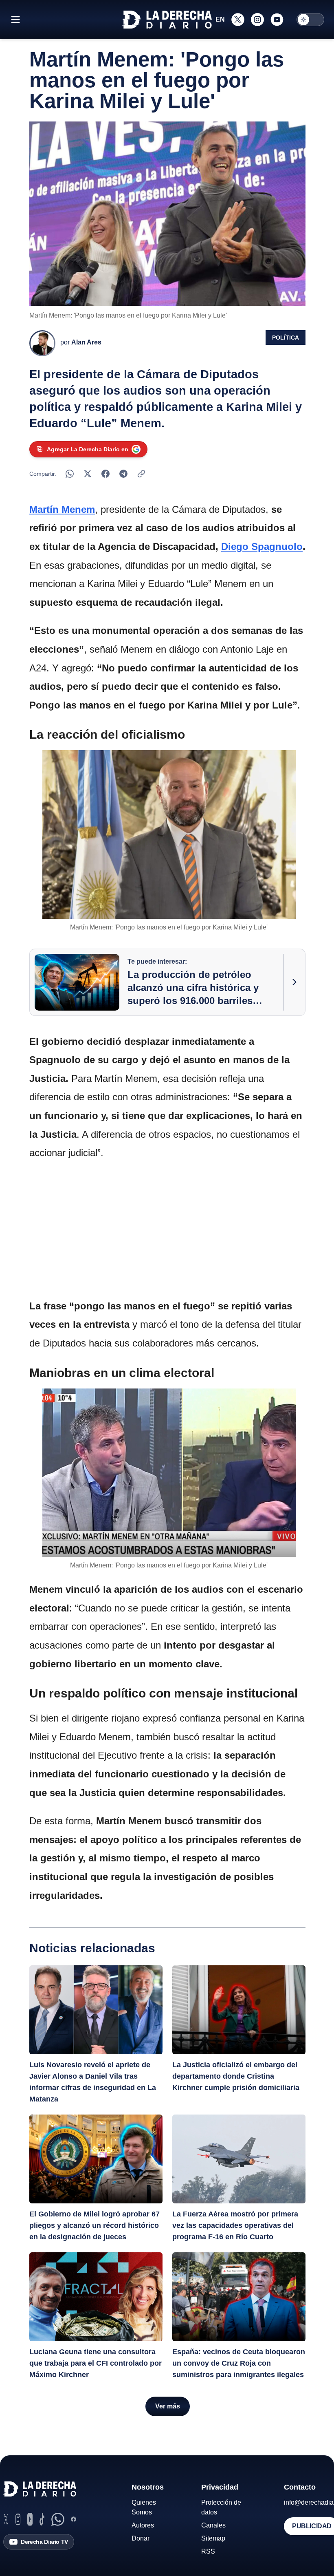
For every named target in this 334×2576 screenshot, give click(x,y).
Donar (141, 2538)
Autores (143, 2525)
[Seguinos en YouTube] (277, 20)
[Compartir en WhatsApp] (70, 474)
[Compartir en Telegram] (123, 474)
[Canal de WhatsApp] (58, 2519)
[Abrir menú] (15, 20)
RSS (208, 2551)
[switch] (310, 20)
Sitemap (213, 2538)
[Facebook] (74, 2519)
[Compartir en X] (88, 474)
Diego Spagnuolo (262, 546)
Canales (213, 2525)
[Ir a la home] (167, 20)
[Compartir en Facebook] (105, 474)
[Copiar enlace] (141, 474)
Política (286, 338)
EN (220, 19)
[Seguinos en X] (238, 20)
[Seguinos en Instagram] (257, 20)
